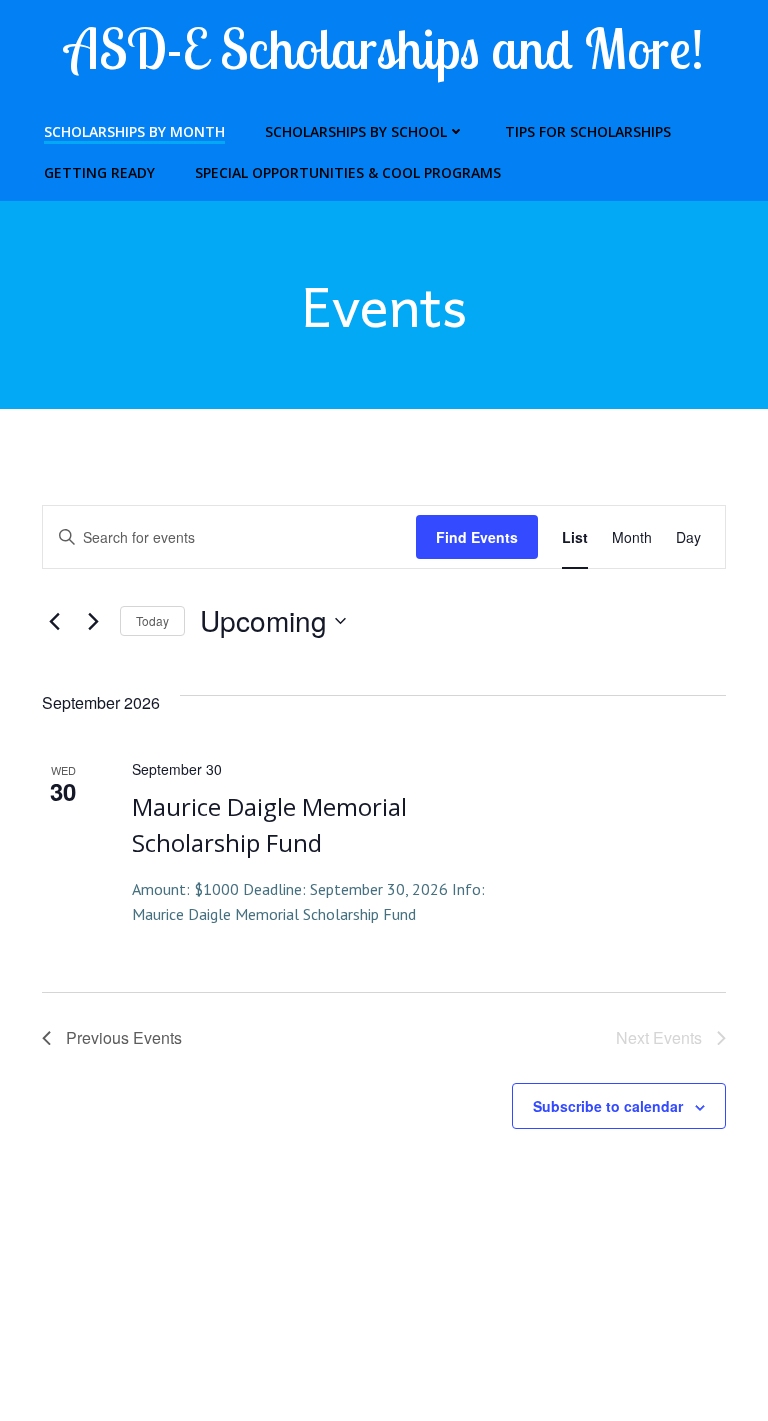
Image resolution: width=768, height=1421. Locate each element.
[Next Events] (93, 621)
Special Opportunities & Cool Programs (348, 172)
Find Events (477, 537)
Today (152, 620)
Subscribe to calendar (608, 1106)
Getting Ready (99, 172)
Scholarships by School (356, 131)
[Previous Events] (54, 621)
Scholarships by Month (134, 131)
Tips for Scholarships (588, 131)
